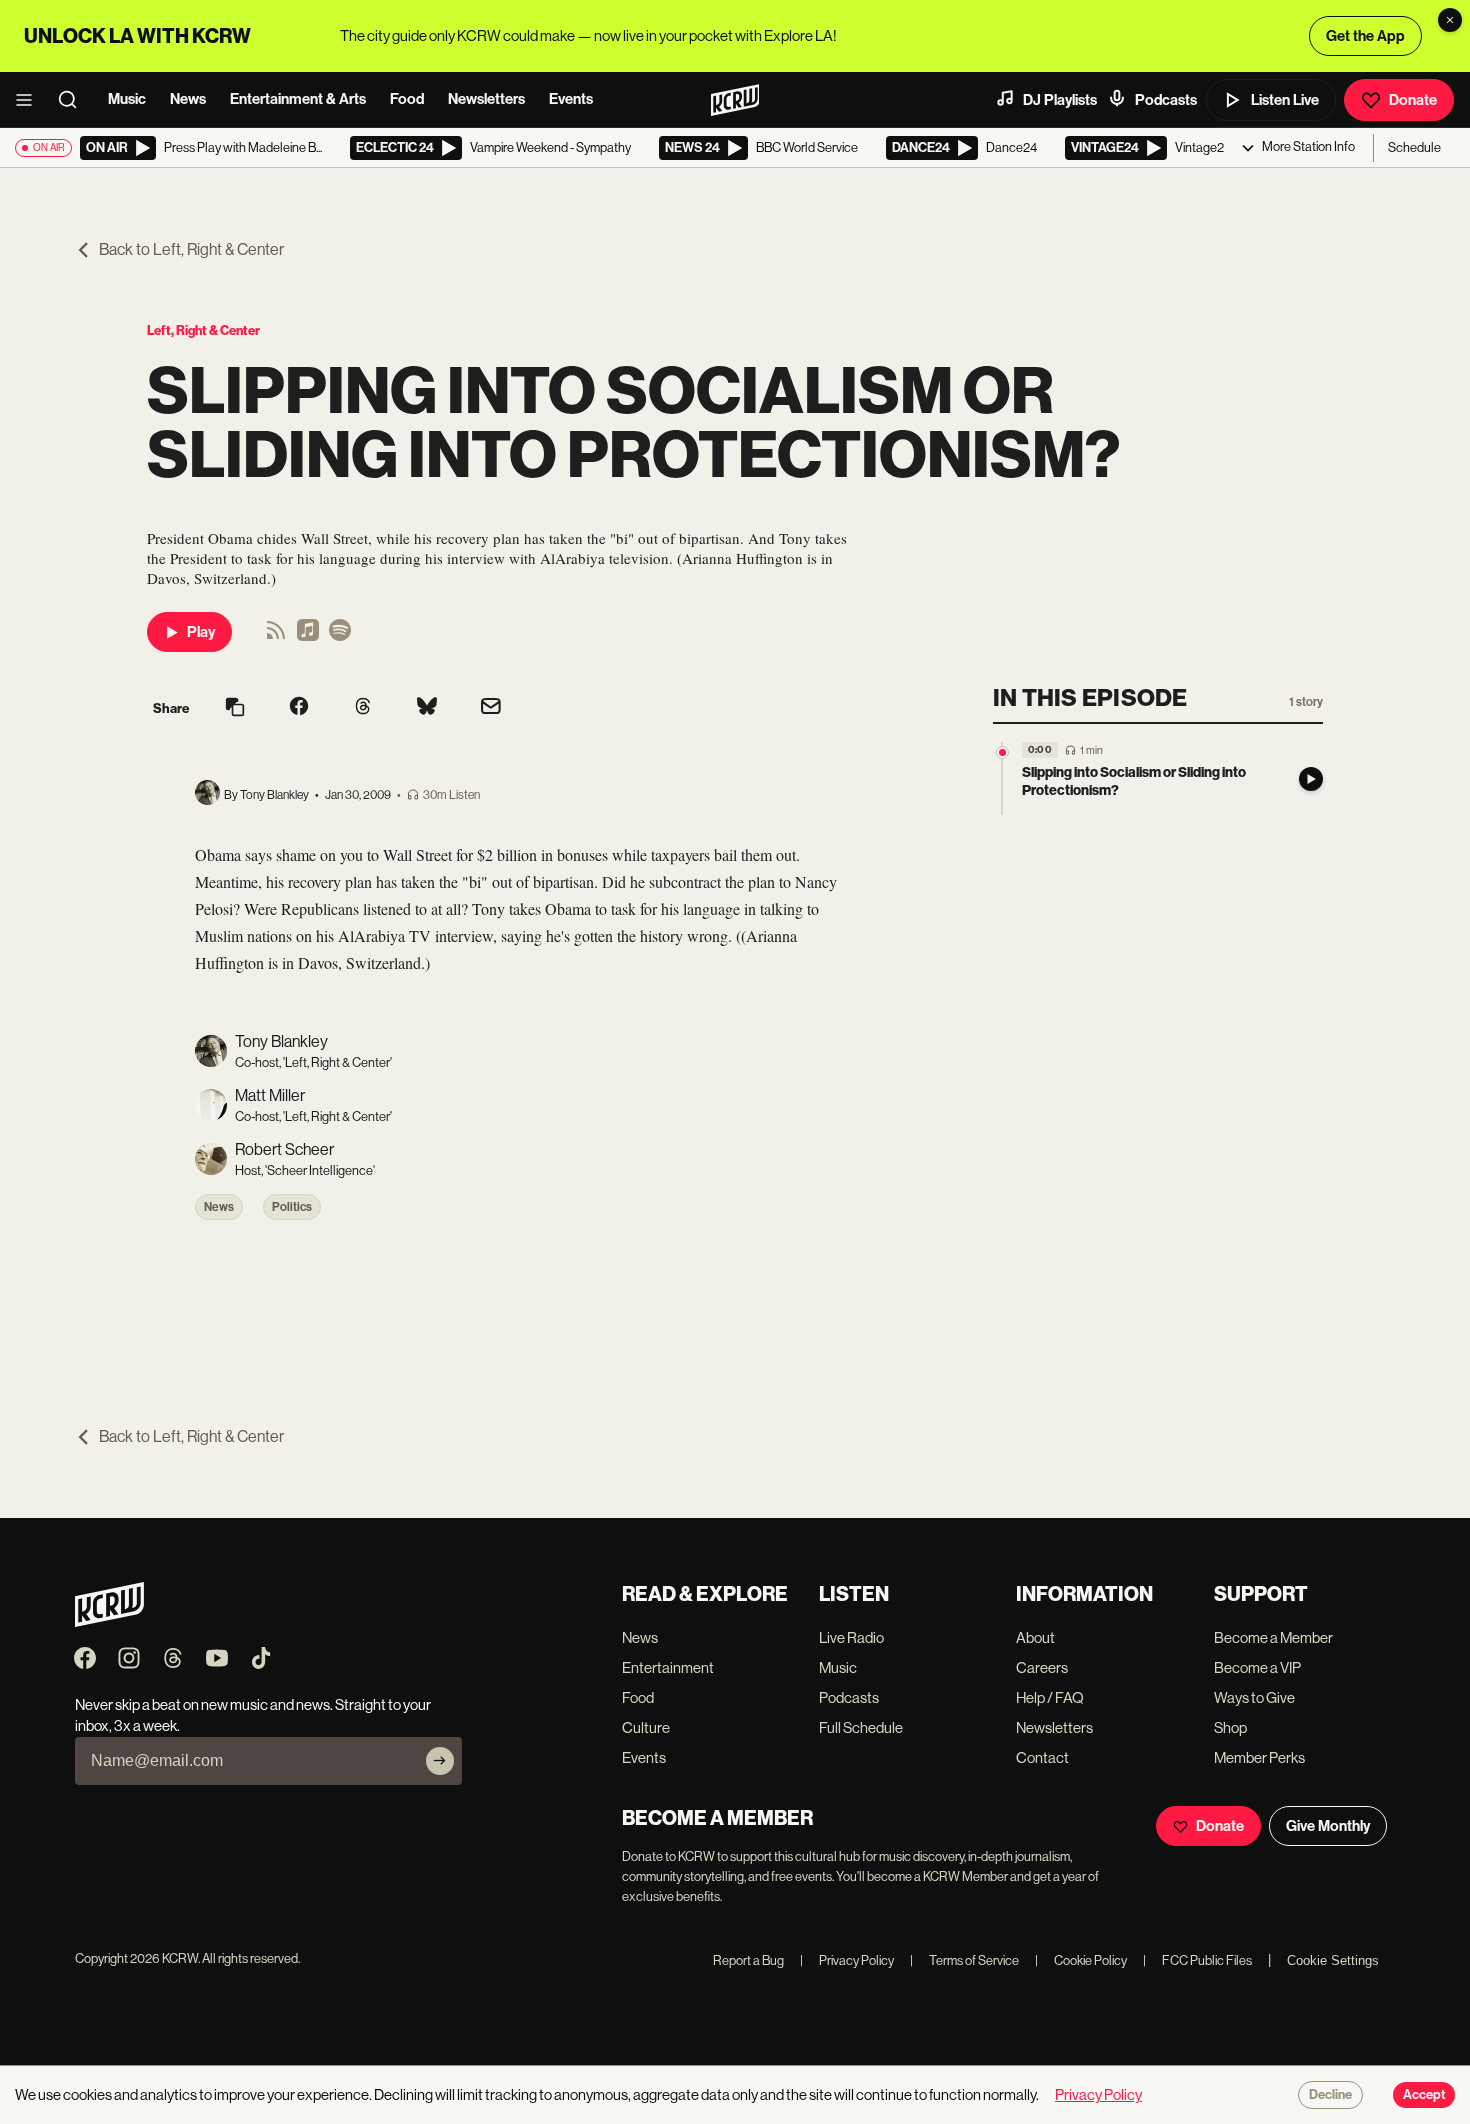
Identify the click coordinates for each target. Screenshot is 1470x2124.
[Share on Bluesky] (427, 708)
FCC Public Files (1197, 1960)
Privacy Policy (847, 1960)
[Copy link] (235, 708)
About (1035, 1637)
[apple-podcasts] (308, 636)
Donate (1413, 100)
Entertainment (668, 1667)
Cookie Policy (1081, 1960)
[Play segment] (1311, 779)
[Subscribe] (440, 1761)
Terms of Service (964, 1960)
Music (127, 99)
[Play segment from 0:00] (1002, 752)
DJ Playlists (1060, 100)
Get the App (1365, 36)
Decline (1330, 2095)
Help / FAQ (1050, 1697)
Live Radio (851, 1637)
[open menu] (30, 100)
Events (571, 99)
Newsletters (486, 99)
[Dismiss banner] (1450, 20)
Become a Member (1273, 1637)
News (188, 99)
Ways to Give (1254, 1697)
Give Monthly (1328, 1826)
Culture (646, 1727)
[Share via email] (491, 708)
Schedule (1414, 147)
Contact (1042, 1757)
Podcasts (1166, 100)
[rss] (276, 636)
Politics (292, 1207)
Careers (1042, 1667)
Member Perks (1259, 1757)
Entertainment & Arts (298, 99)
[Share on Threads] (363, 708)
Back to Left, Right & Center (191, 249)
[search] (74, 100)
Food (407, 99)
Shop (1230, 1727)
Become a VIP (1257, 1667)
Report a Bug (748, 1960)
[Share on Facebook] (299, 708)
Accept (1424, 2095)
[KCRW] (109, 1621)
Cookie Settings (1333, 1960)
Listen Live (1285, 100)
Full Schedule (861, 1727)
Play (201, 632)
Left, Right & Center (203, 330)
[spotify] (340, 636)
